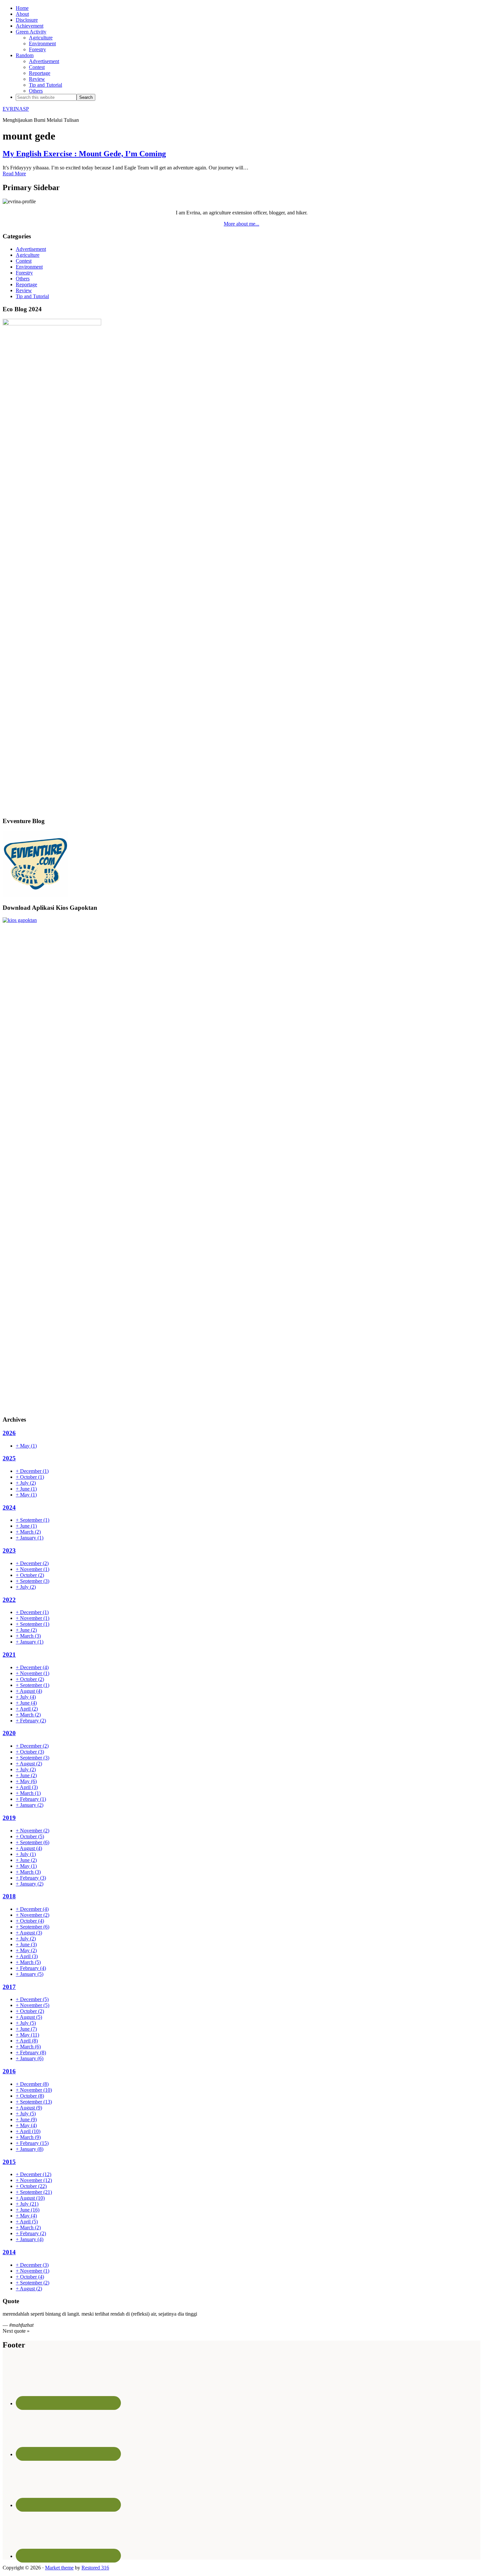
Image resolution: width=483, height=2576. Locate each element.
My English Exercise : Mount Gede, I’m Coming (84, 154)
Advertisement (31, 249)
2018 (9, 1896)
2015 (9, 2162)
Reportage (26, 284)
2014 (9, 2252)
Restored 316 (95, 2568)
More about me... (241, 224)
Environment (29, 267)
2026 (9, 1433)
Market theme (59, 2568)
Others (23, 279)
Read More (14, 174)
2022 (9, 1600)
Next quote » (16, 2331)
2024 (9, 1507)
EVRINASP (16, 109)
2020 (9, 1733)
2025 (9, 1458)
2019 (9, 1818)
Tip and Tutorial (32, 296)
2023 (9, 1550)
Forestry (24, 273)
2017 (9, 1987)
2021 (9, 1655)
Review (24, 290)
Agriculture (28, 255)
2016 (9, 2071)
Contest (24, 261)
